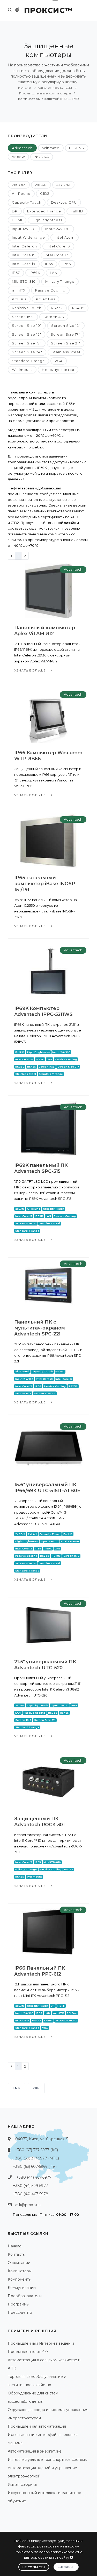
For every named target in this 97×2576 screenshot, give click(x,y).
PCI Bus (19, 299)
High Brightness (47, 220)
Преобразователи (25, 2296)
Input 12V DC (24, 229)
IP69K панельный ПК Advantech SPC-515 (41, 1168)
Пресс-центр (20, 2312)
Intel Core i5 (24, 255)
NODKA (42, 157)
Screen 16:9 (23, 317)
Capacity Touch (27, 202)
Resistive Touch (27, 308)
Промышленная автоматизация (37, 2426)
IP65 (49, 264)
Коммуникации (22, 2288)
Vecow (18, 157)
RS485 (78, 308)
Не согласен (34, 2567)
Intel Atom (65, 237)
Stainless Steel (66, 352)
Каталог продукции (55, 88)
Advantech (22, 148)
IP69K (35, 273)
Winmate (51, 148)
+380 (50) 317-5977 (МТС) (36, 2158)
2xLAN (41, 185)
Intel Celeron (24, 246)
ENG (17, 2088)
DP (15, 211)
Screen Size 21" (66, 343)
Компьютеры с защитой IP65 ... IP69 (49, 99)
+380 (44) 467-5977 (34, 2177)
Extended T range (44, 211)
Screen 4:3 (54, 317)
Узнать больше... (32, 670)
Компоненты (20, 2279)
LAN (54, 273)
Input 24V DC (58, 229)
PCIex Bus (46, 299)
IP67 (16, 273)
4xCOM (63, 185)
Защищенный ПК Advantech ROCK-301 (39, 1822)
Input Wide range (28, 237)
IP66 (67, 264)
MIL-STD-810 (24, 281)
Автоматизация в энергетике (35, 2451)
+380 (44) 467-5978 (31, 2194)
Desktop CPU (64, 202)
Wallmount (22, 370)
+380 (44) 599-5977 (31, 2186)
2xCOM (19, 185)
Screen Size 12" (66, 326)
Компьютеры (20, 2271)
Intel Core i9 (24, 264)
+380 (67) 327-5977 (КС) (36, 2150)
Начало (25, 88)
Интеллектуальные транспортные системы (48, 2460)
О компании (19, 2263)
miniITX (19, 290)
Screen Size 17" (65, 334)
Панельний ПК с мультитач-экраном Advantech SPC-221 (40, 1328)
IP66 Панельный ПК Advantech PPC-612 (40, 1971)
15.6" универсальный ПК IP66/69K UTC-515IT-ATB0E (47, 1488)
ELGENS (77, 148)
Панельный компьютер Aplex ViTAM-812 (45, 631)
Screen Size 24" (27, 352)
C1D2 (45, 193)
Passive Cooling (50, 290)
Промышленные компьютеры (45, 93)
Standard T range (28, 361)
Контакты (17, 2254)
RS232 (57, 308)
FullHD (77, 211)
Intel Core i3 (58, 246)
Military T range (60, 281)
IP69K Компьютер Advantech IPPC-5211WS (43, 1011)
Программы (18, 2304)
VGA (59, 361)
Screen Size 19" (27, 343)
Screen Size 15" (27, 334)
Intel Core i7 (56, 255)
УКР (36, 2088)
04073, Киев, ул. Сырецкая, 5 (42, 2139)
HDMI (17, 220)
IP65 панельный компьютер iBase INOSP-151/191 (46, 884)
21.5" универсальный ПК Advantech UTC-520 (45, 1665)
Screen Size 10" (27, 326)
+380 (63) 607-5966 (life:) (35, 2166)
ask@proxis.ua (28, 2205)
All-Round (21, 193)
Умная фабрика (22, 2484)
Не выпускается (58, 370)
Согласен (66, 2567)
